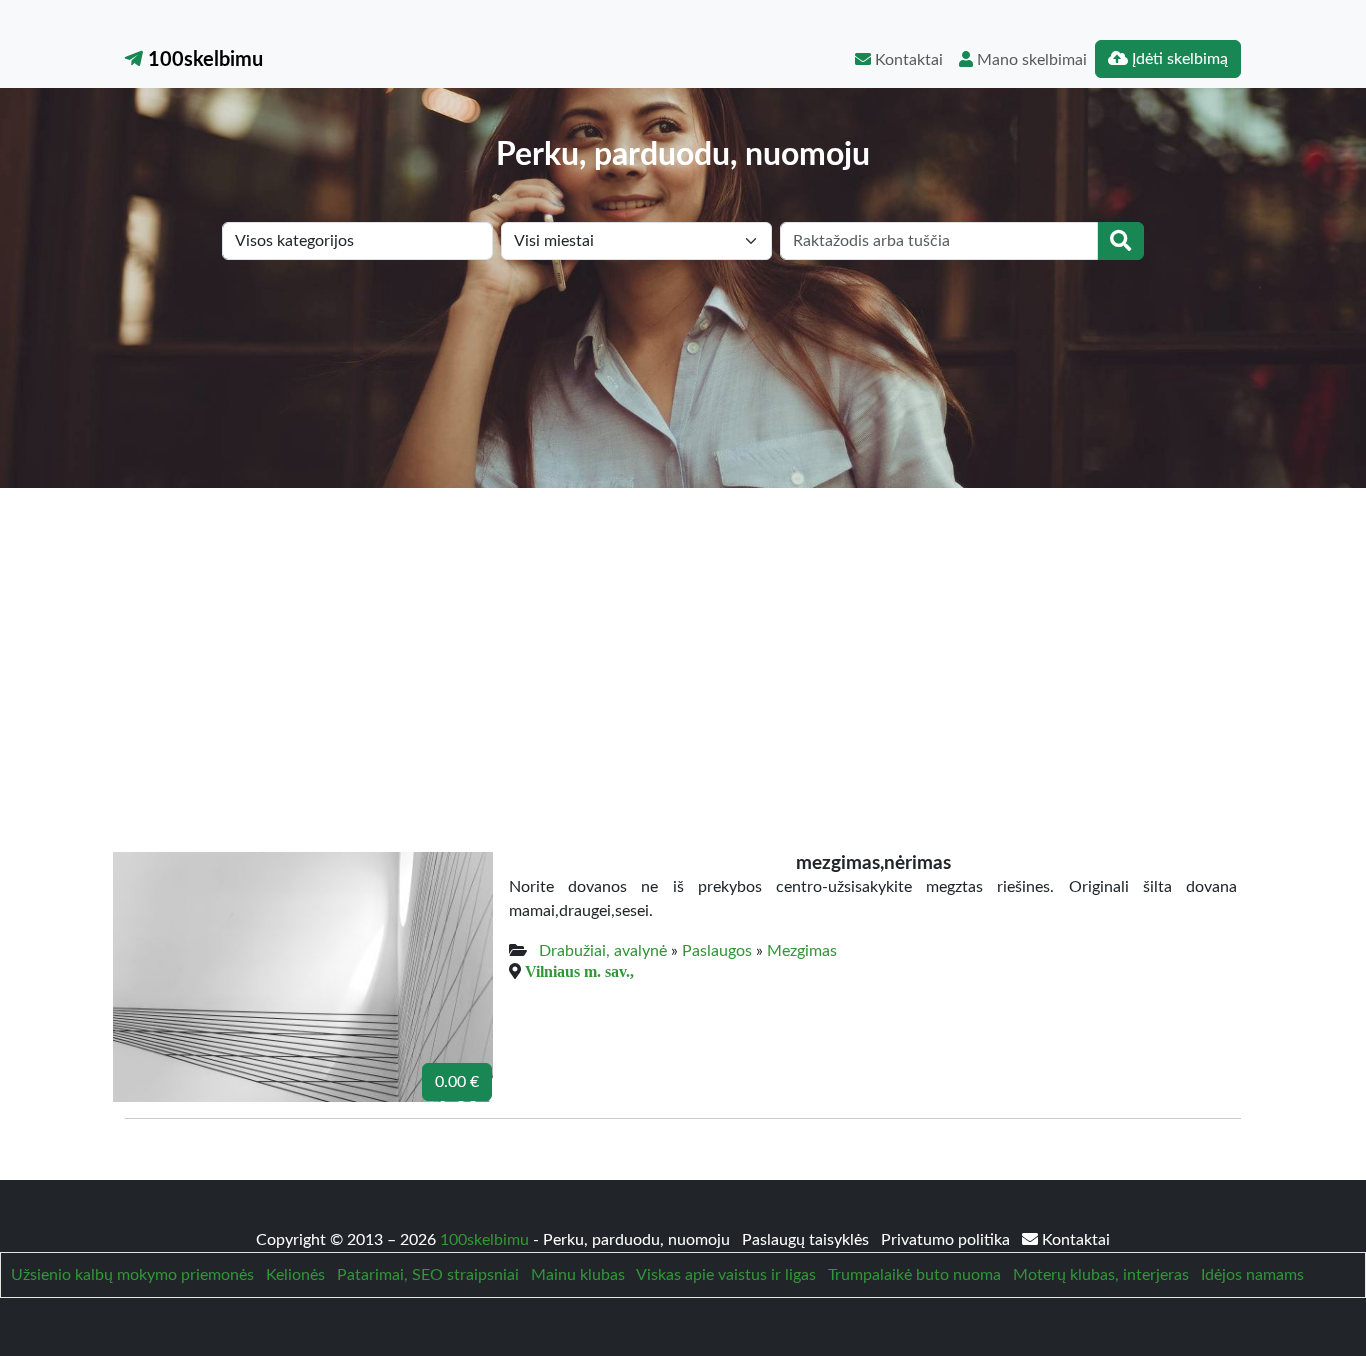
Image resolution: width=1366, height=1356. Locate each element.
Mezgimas (802, 951)
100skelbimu (203, 60)
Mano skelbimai (1030, 60)
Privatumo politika (947, 1240)
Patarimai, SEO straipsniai (428, 1275)
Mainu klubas (578, 1275)
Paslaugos (717, 951)
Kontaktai (907, 60)
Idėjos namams (1252, 1275)
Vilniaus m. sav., (579, 971)
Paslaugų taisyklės (807, 1240)
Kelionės (295, 1275)
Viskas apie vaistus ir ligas (726, 1275)
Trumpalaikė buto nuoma (914, 1275)
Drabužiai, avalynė (603, 951)
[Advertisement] (683, 638)
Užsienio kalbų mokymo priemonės (132, 1275)
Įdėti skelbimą (1178, 59)
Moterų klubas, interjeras (1101, 1275)
